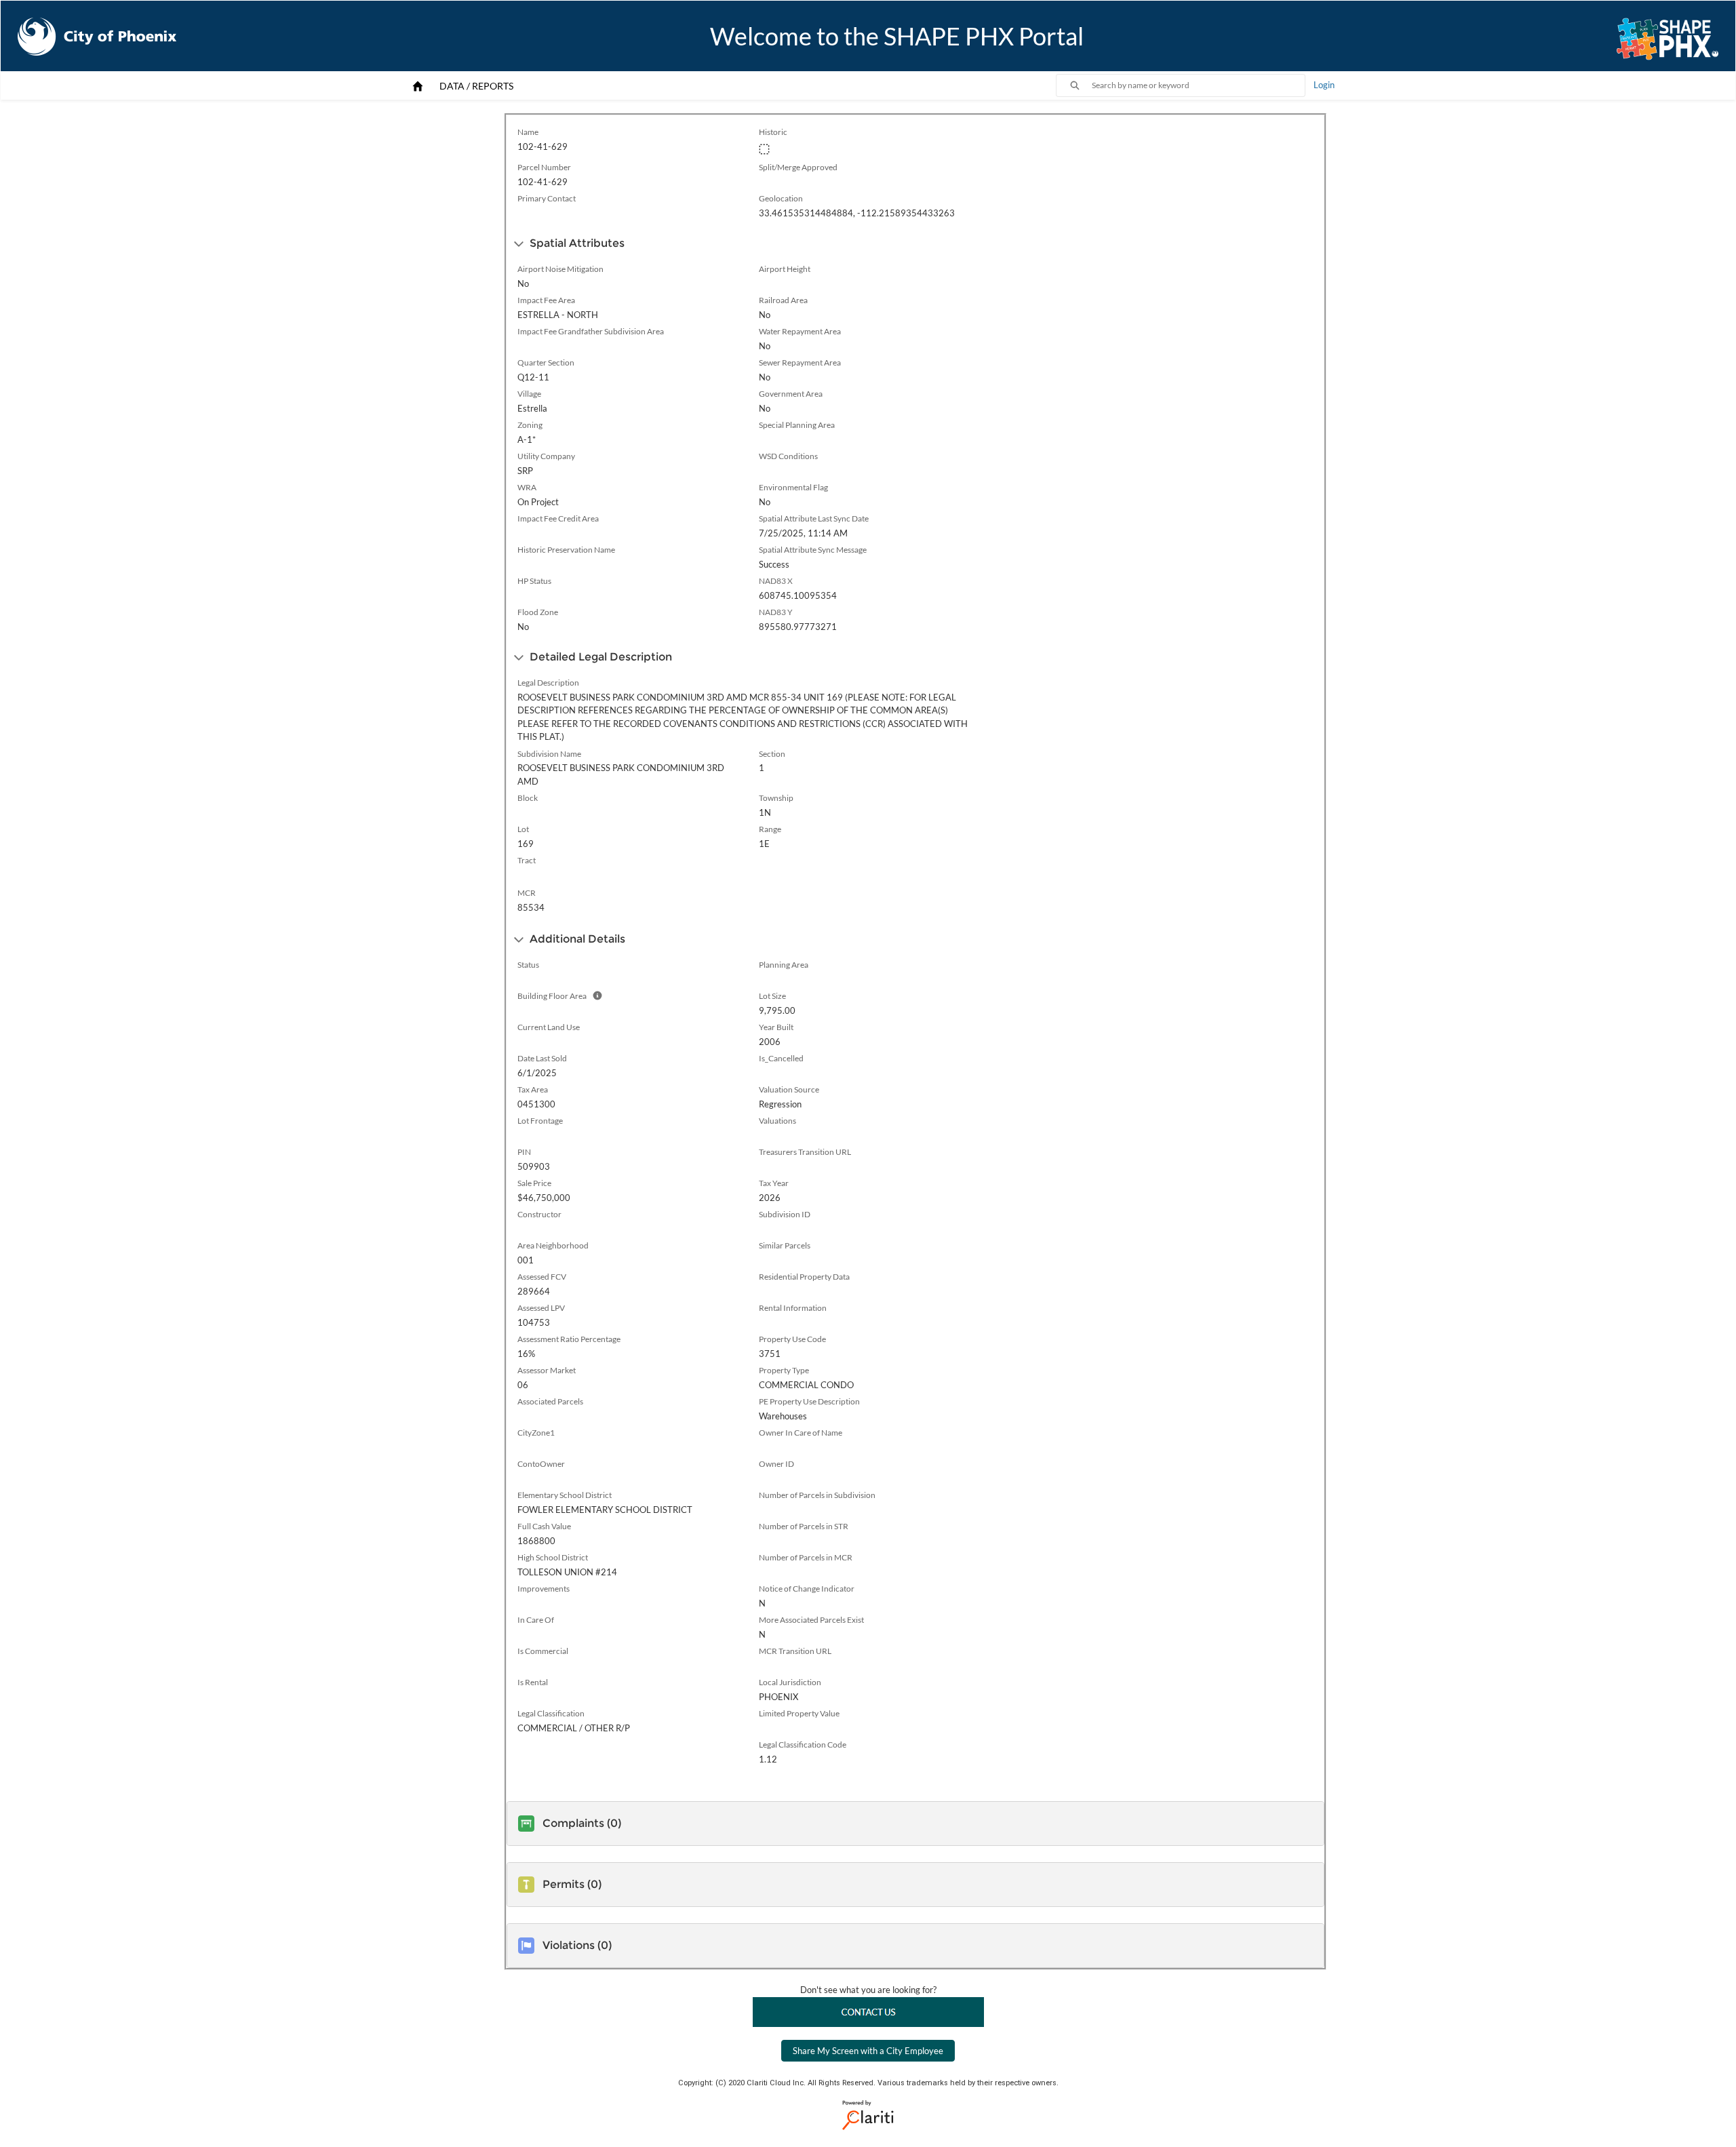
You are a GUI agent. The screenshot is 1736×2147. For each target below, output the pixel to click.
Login (1324, 85)
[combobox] (1198, 85)
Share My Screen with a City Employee (868, 2051)
